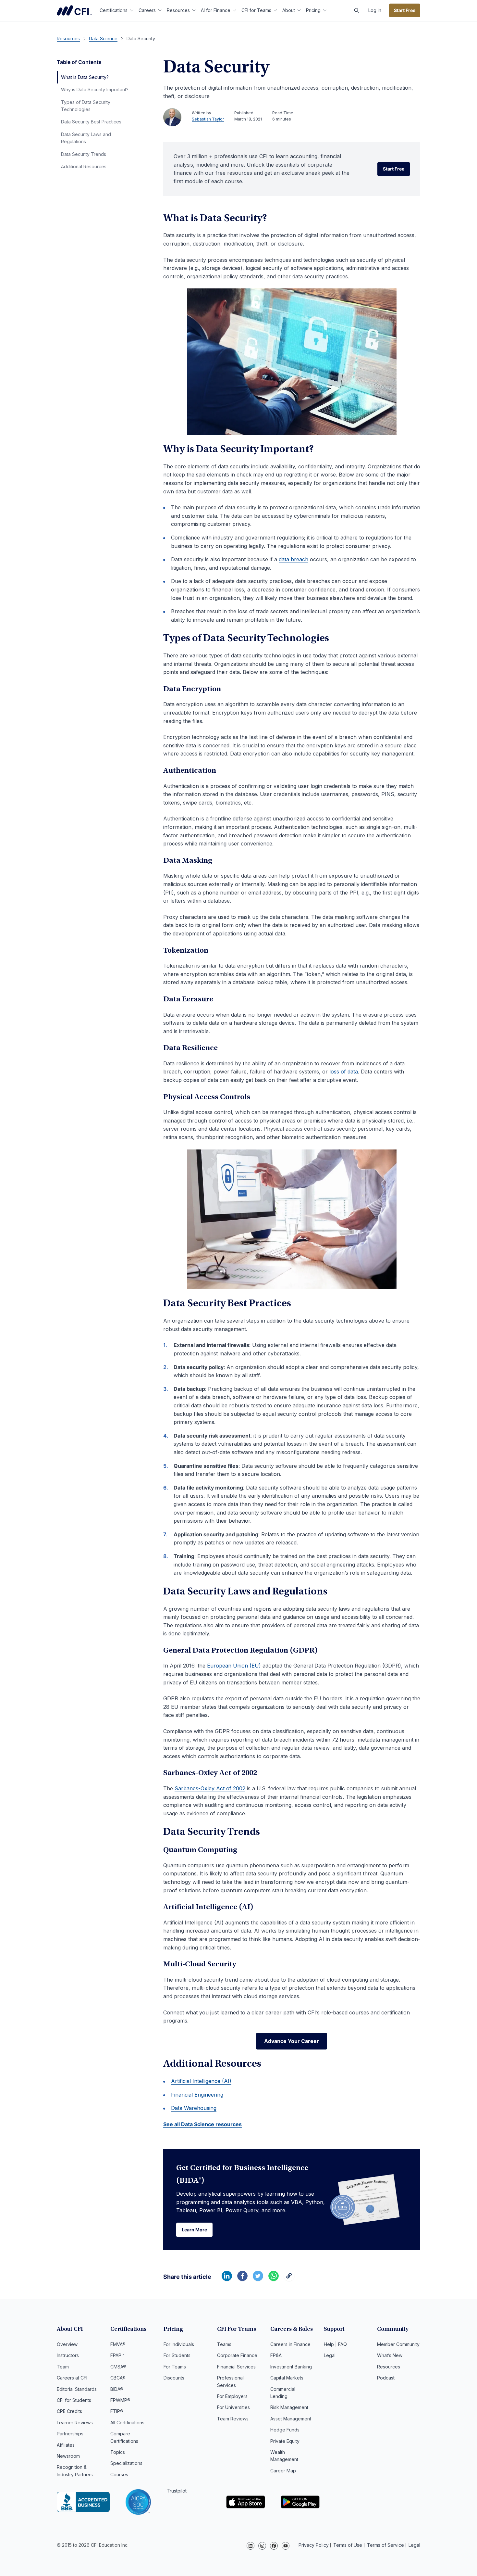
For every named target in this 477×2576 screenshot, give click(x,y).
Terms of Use (348, 2545)
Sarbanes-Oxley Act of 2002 (210, 1788)
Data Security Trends (84, 154)
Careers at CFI (72, 2378)
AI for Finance (216, 10)
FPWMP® (120, 2400)
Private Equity (285, 2441)
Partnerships (70, 2434)
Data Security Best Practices (91, 122)
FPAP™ (117, 2355)
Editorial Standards (77, 2389)
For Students (177, 2355)
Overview (67, 2344)
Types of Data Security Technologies (86, 106)
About (289, 10)
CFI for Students (74, 2400)
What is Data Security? (85, 77)
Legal (330, 2355)
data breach (294, 559)
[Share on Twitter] (258, 2279)
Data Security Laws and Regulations (86, 138)
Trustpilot (177, 2491)
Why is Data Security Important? (95, 89)
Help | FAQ (335, 2344)
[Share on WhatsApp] (274, 2279)
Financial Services (236, 2367)
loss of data (344, 1072)
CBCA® (118, 2378)
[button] (357, 10)
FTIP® (117, 2411)
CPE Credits (69, 2411)
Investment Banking (291, 2367)
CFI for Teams (256, 10)
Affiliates (66, 2445)
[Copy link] (289, 2279)
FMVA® (118, 2344)
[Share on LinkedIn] (227, 2279)
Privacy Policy (314, 2545)
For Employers (232, 2396)
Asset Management (291, 2419)
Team (63, 2367)
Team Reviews (233, 2419)
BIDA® (117, 2389)
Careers (147, 10)
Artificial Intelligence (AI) (201, 2081)
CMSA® (118, 2367)
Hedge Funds (285, 2430)
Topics (118, 2452)
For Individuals (179, 2344)
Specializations (126, 2463)
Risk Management (289, 2407)
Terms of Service (385, 2545)
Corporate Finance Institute (74, 10)
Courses (119, 2474)
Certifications (114, 10)
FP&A (276, 2355)
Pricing (313, 10)
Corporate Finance (237, 2355)
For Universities (233, 2407)
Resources (178, 10)
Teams (224, 2344)
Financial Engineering (197, 2095)
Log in (375, 10)
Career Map (283, 2471)
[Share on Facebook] (242, 2279)
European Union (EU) (234, 1666)
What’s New (390, 2355)
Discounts (174, 2378)
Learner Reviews (75, 2423)
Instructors (68, 2355)
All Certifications (127, 2423)
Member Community (398, 2344)
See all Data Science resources (202, 2124)
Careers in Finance (290, 2344)
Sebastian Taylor (208, 119)
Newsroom (68, 2456)
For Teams (175, 2367)
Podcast (386, 2378)
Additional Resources (84, 166)
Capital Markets (287, 2378)
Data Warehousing (194, 2108)
